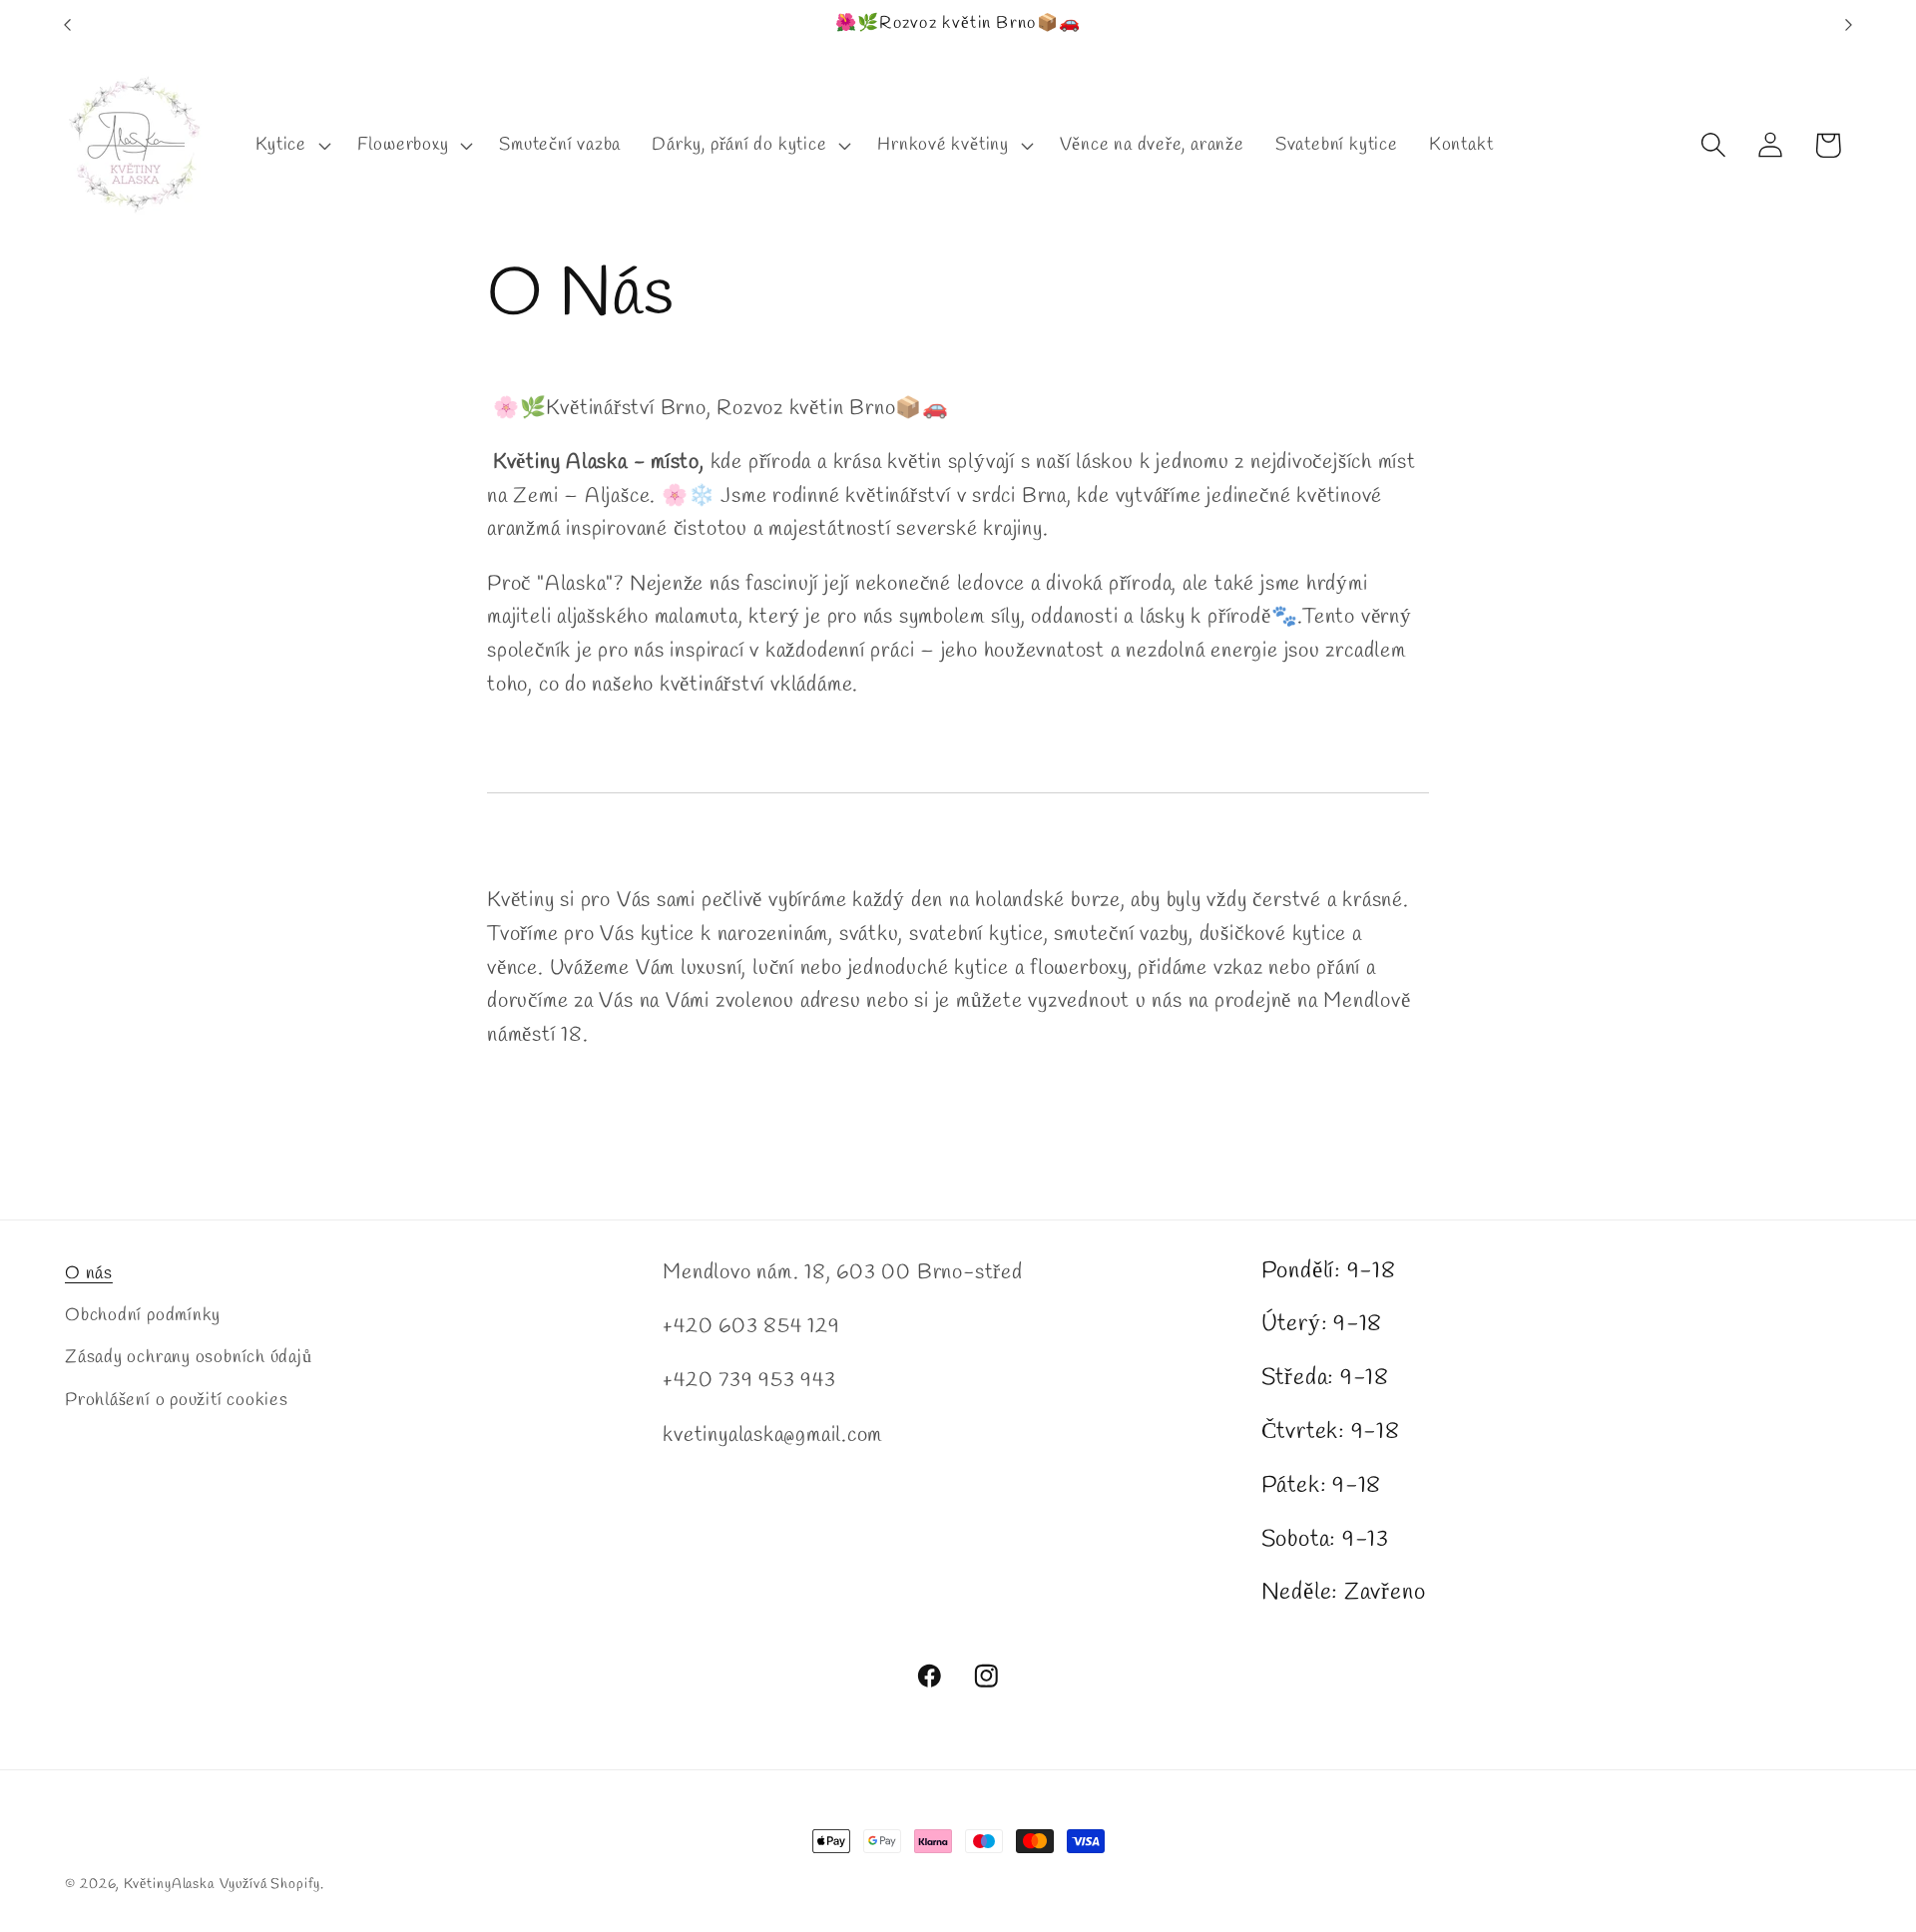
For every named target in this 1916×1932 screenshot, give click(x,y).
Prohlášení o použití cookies (177, 1400)
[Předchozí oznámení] (68, 24)
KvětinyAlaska (169, 1885)
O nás (89, 1273)
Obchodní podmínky (143, 1315)
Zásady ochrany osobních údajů (189, 1357)
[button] (291, 145)
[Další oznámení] (1849, 24)
